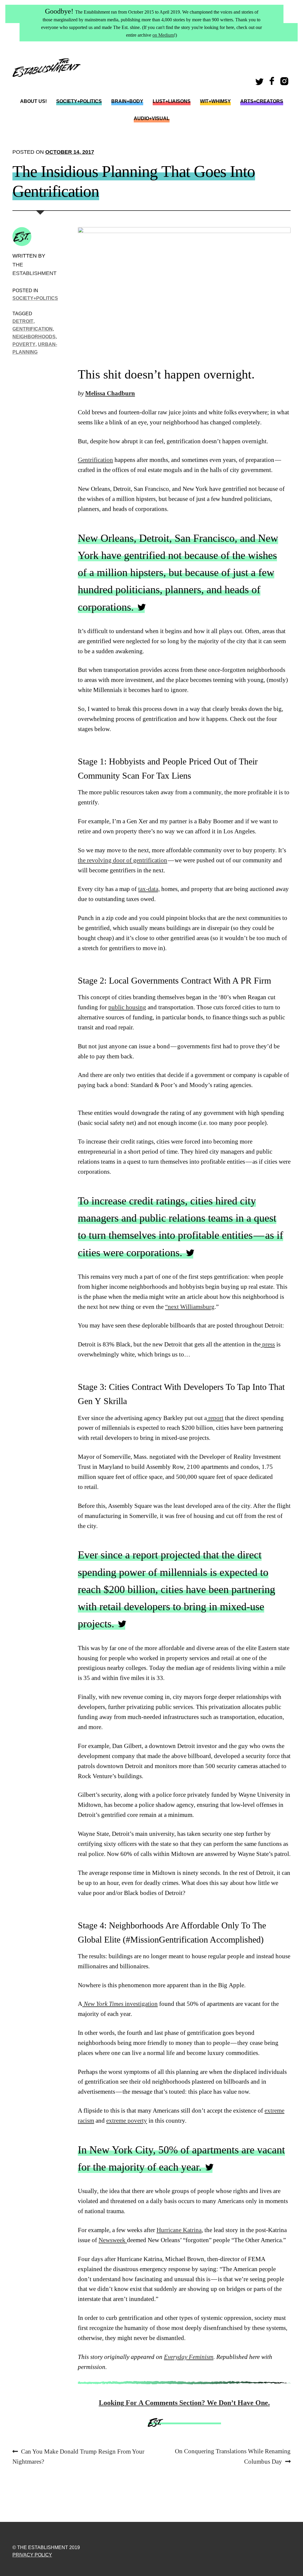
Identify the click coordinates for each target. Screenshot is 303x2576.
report (215, 1418)
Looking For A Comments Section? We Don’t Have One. (184, 2403)
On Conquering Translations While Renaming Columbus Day (233, 2456)
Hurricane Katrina (179, 2230)
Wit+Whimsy (215, 101)
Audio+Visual (152, 118)
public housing (127, 1007)
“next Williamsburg (190, 1307)
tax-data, (149, 889)
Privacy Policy (32, 2555)
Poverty (24, 344)
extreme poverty (127, 2121)
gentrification (33, 329)
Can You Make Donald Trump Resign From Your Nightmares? (78, 2456)
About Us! (33, 101)
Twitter (260, 83)
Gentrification (95, 460)
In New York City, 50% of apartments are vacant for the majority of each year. (181, 2158)
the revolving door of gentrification (123, 860)
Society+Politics (79, 101)
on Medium (163, 35)
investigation (120, 2004)
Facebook (273, 83)
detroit (23, 321)
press (268, 1344)
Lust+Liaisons (172, 101)
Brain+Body (127, 101)
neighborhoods (34, 337)
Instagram (285, 83)
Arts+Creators (262, 101)
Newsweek (113, 2240)
